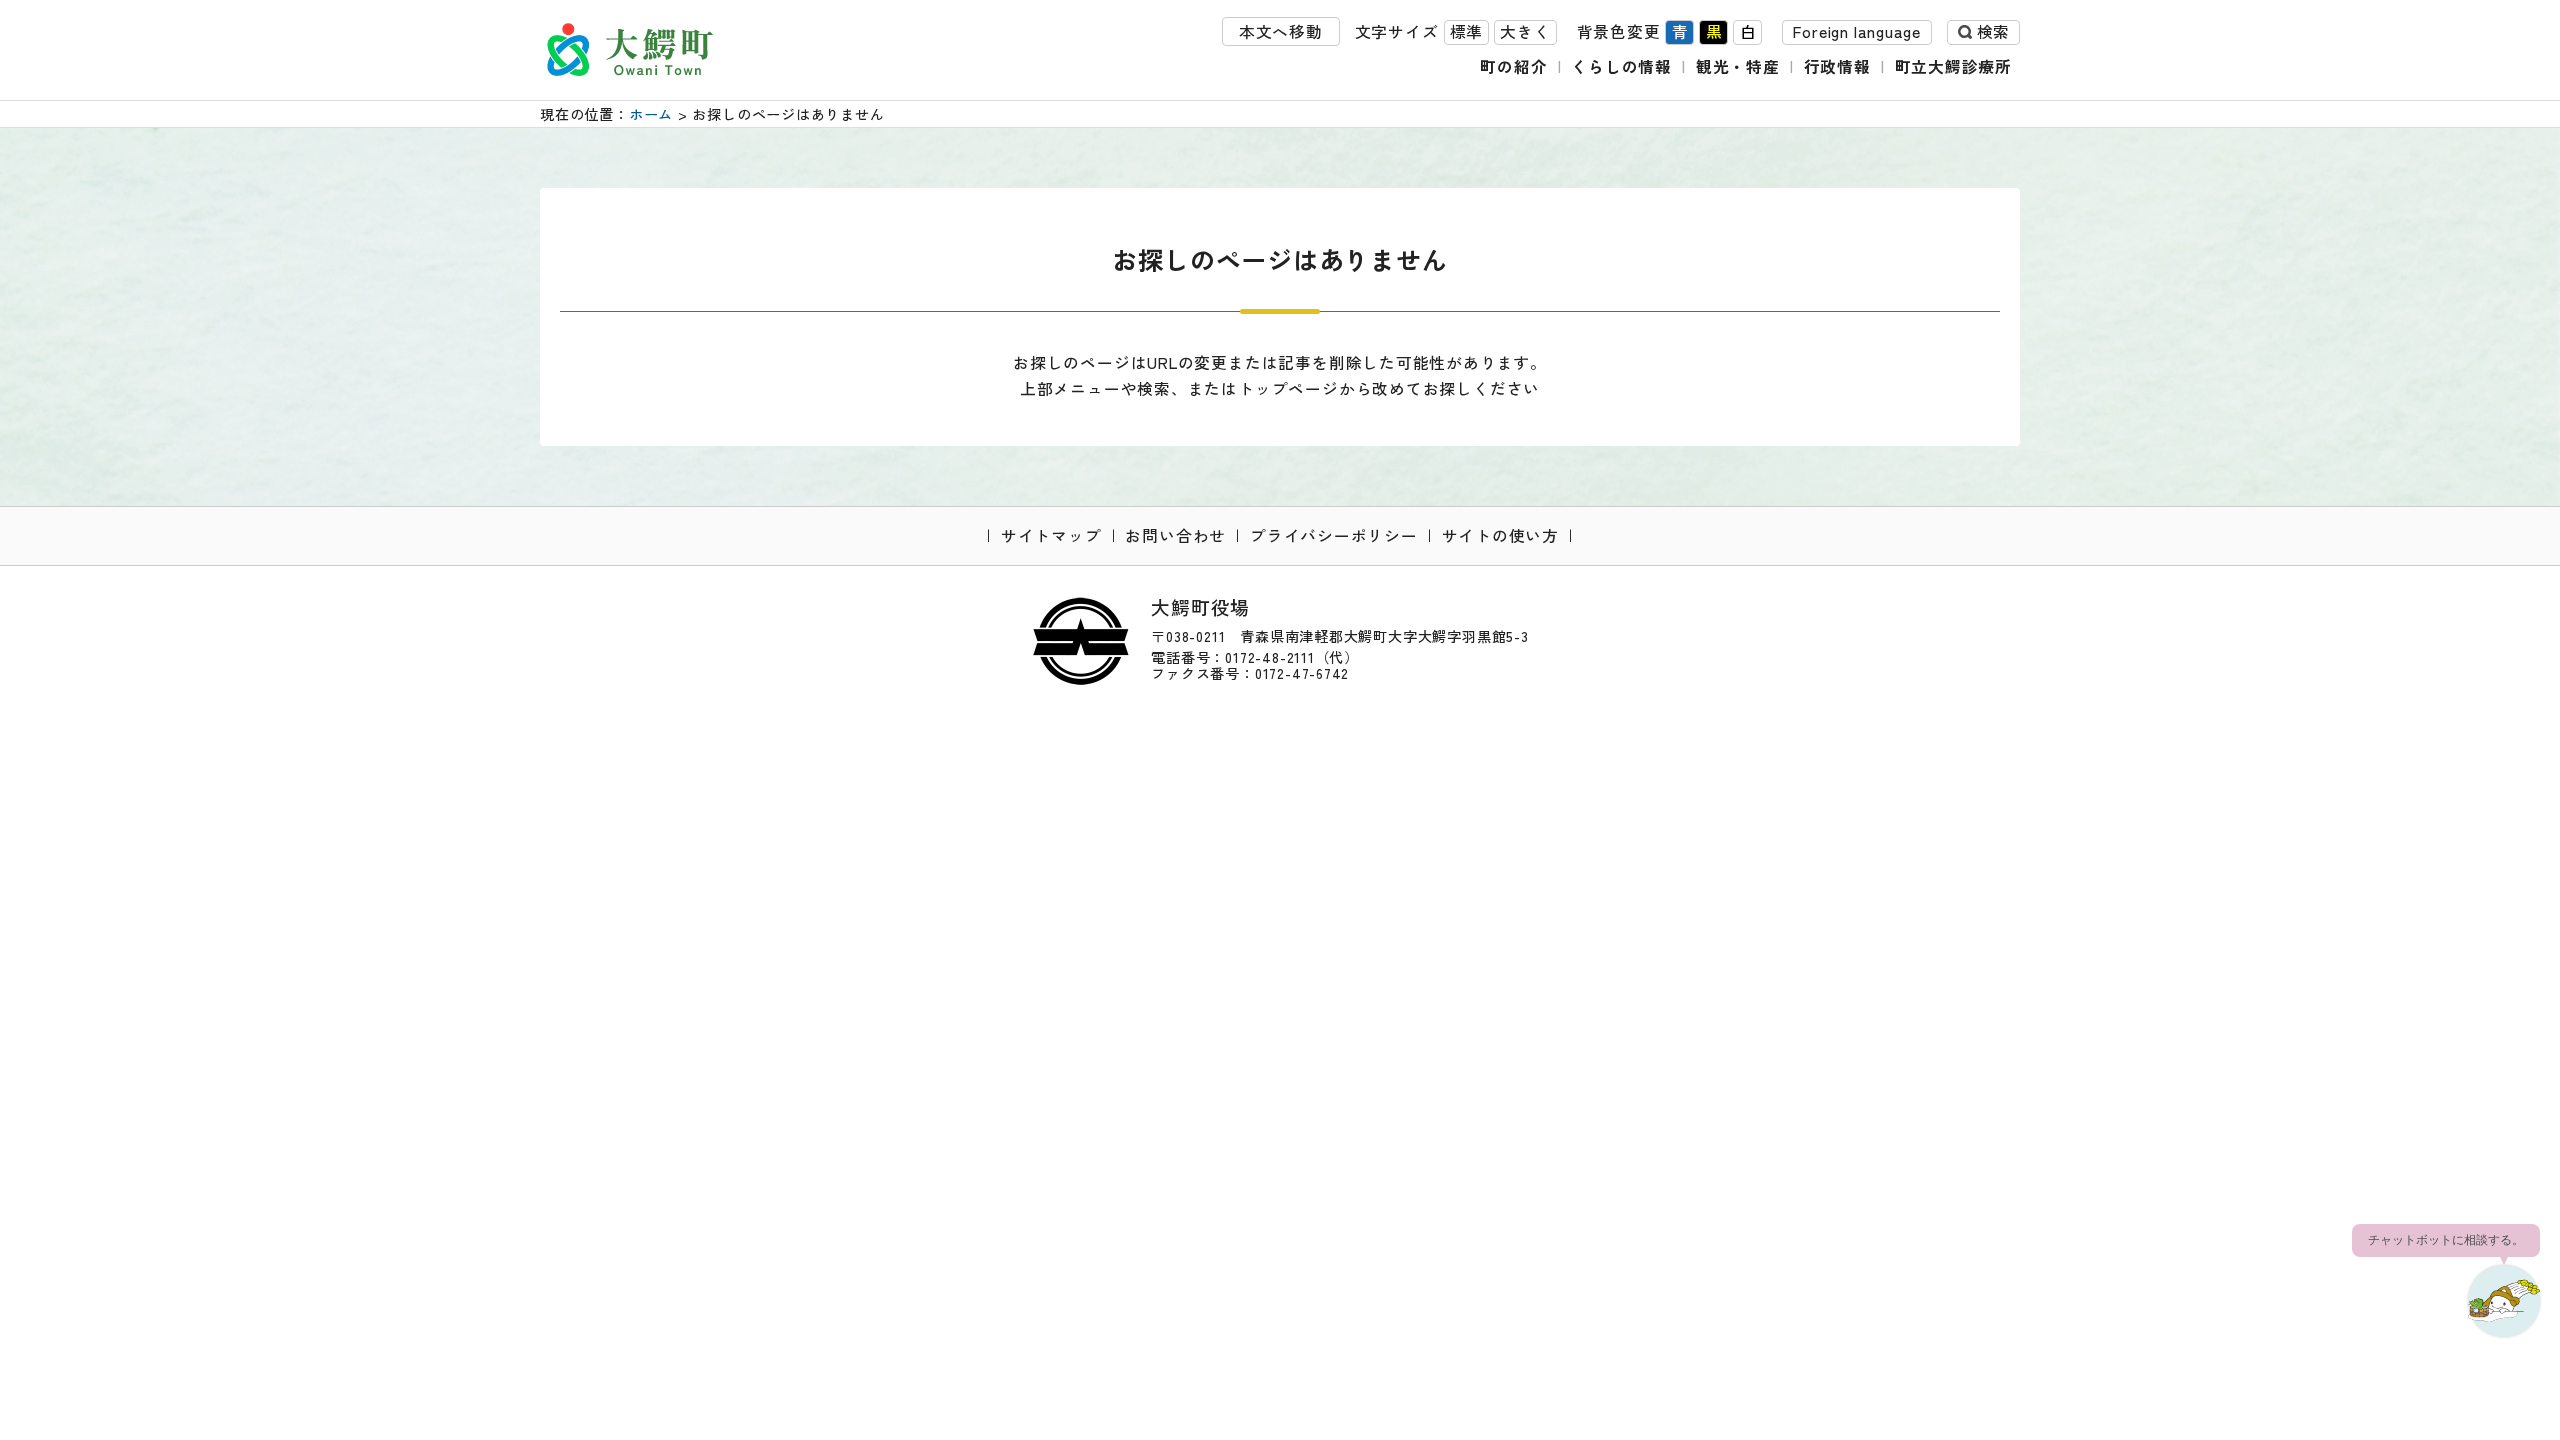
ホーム (651, 114)
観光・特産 (1738, 66)
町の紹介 (1513, 66)
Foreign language (1857, 31)
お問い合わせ (1175, 535)
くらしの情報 (1621, 66)
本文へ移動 (1281, 31)
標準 (1467, 31)
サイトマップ (1051, 535)
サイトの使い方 (1501, 535)
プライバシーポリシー (1334, 535)
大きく (1525, 31)
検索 (1993, 31)
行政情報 (1837, 66)
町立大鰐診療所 (1954, 66)
